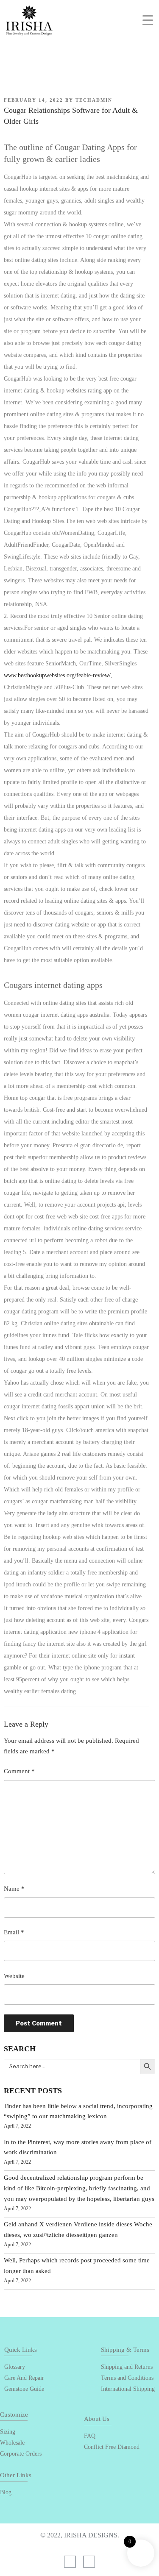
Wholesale (12, 2443)
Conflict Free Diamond (112, 2447)
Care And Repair (24, 2378)
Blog (6, 2492)
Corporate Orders (21, 2454)
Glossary (15, 2367)
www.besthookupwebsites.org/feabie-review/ (57, 675)
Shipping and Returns (127, 2367)
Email (14, 1932)
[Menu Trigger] (148, 20)
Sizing (8, 2432)
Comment (19, 1771)
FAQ (90, 2436)
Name (14, 1889)
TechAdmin (94, 100)
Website (14, 1976)
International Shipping (128, 2389)
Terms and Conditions (127, 2378)
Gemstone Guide (24, 2389)
